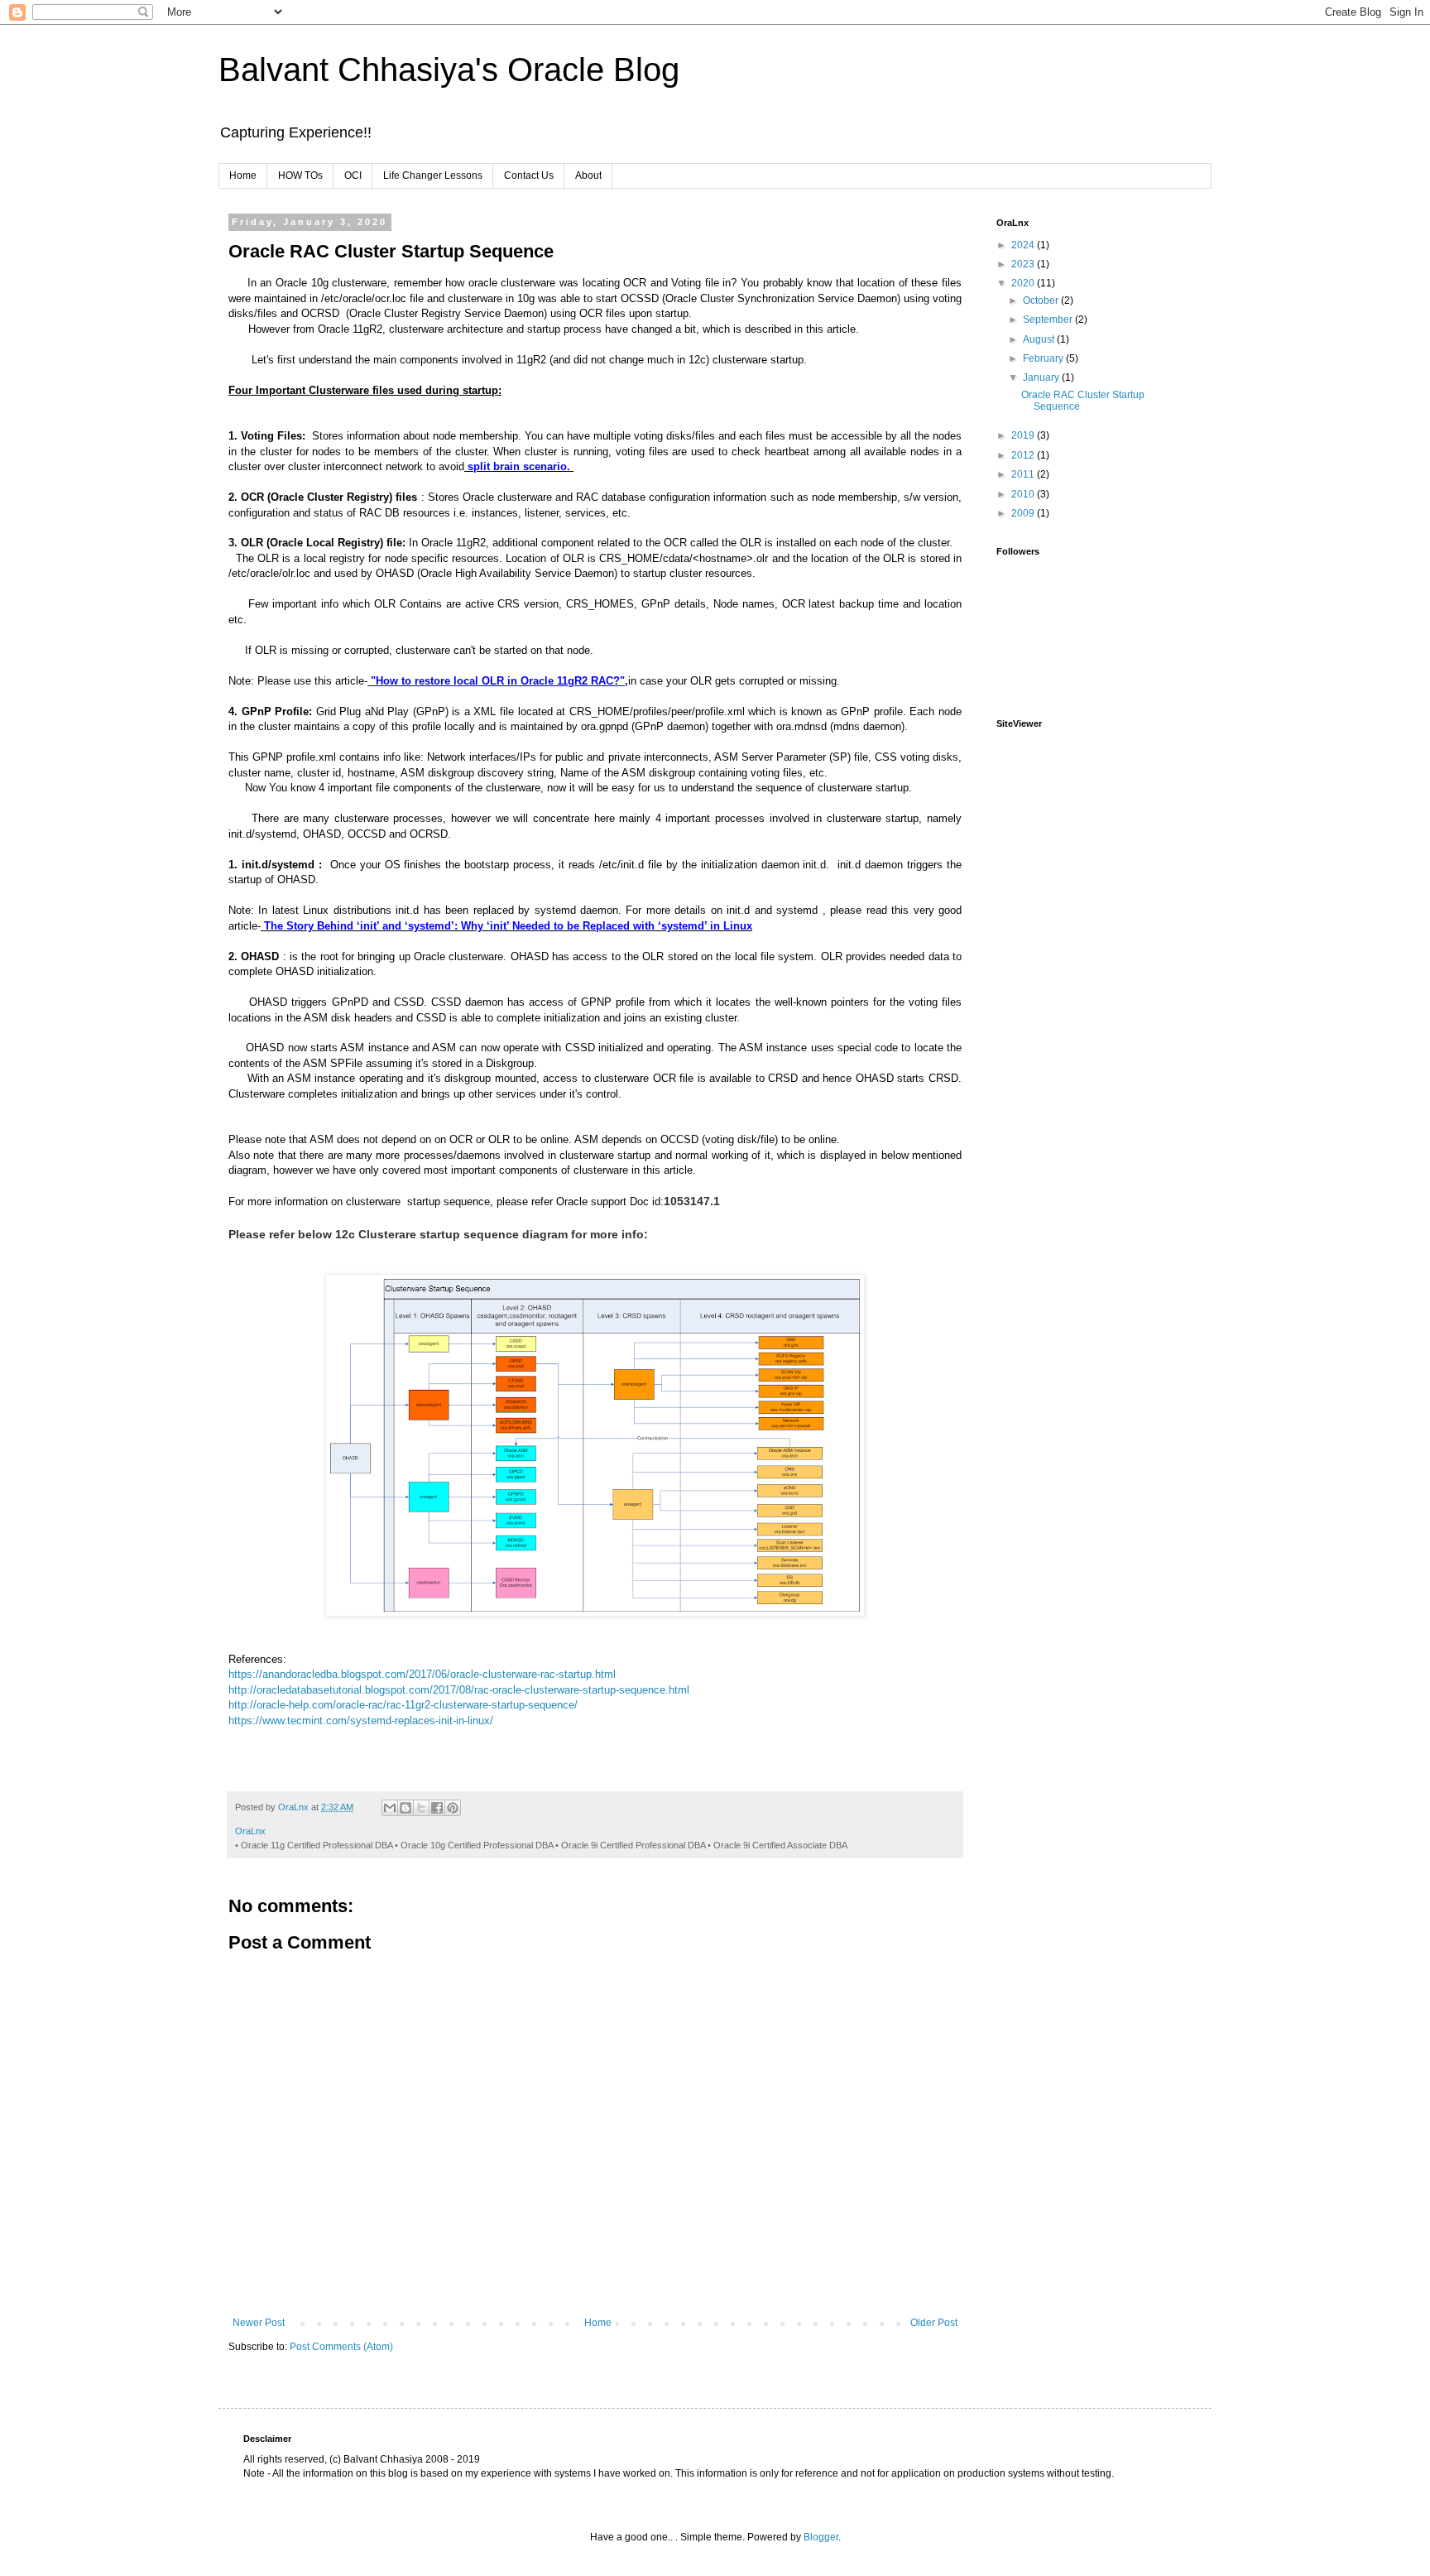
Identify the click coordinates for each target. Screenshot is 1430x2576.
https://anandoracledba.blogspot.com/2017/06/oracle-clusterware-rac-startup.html (422, 1674)
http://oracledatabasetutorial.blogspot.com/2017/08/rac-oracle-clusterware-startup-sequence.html (459, 1690)
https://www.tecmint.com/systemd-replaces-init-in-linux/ (361, 1721)
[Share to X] (421, 1808)
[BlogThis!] (405, 1808)
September (1049, 320)
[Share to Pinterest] (453, 1808)
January (1042, 377)
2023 (1024, 264)
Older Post (934, 2323)
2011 (1024, 474)
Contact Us (529, 175)
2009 (1024, 513)
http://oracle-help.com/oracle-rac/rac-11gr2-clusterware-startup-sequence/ (403, 1705)
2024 (1024, 245)
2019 (1024, 435)
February (1044, 358)
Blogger (821, 2537)
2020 (1024, 283)
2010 (1024, 494)
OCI (353, 175)
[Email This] (390, 1808)
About (588, 175)
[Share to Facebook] (437, 1808)
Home (243, 175)
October (1042, 300)
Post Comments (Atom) (341, 2347)
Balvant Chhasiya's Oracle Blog (449, 70)
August (1040, 339)
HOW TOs (300, 175)
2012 (1024, 455)
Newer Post (259, 2323)
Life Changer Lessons (433, 175)
